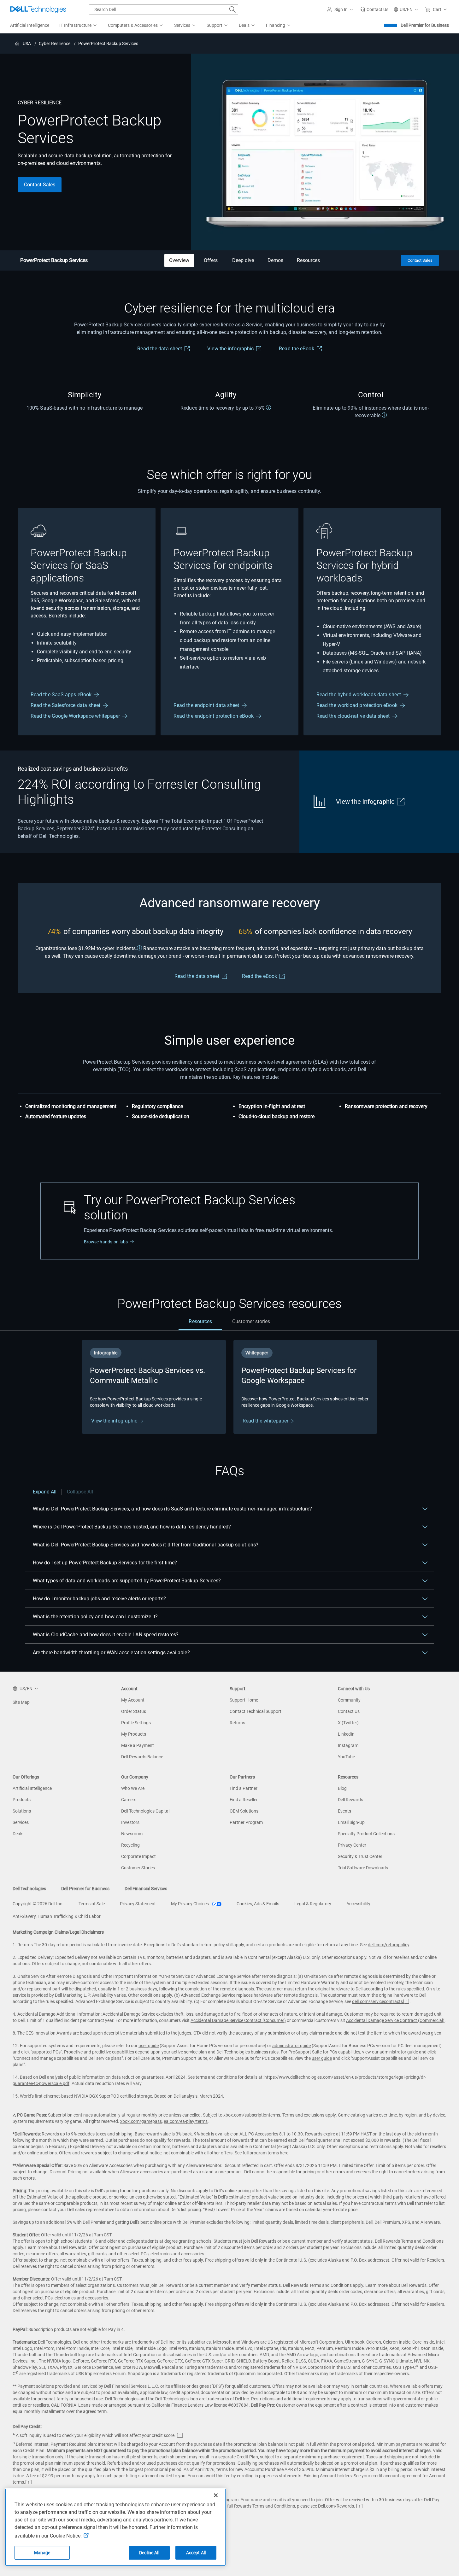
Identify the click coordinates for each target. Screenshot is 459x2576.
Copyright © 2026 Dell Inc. (38, 1904)
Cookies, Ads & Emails (258, 1904)
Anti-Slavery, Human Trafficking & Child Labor (57, 1916)
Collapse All (80, 1492)
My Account (133, 1700)
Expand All (45, 1492)
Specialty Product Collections (366, 1834)
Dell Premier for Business (425, 25)
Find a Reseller (244, 1800)
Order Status (134, 1711)
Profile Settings (136, 1723)
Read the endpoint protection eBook (214, 716)
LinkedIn (346, 1734)
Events (344, 1811)
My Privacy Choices (190, 1904)
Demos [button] (275, 260)
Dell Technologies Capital (145, 1811)
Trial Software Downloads (363, 1868)
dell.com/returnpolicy (388, 1945)
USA (27, 44)
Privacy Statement (138, 1904)
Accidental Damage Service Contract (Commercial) (395, 2020)
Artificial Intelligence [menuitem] (30, 25)
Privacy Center (352, 1845)
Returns (237, 1723)
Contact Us (349, 1711)
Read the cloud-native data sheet (353, 716)
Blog (342, 1788)
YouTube (346, 1757)
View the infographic (230, 349)
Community (349, 1700)
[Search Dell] (232, 9)
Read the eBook (296, 349)
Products (22, 1800)
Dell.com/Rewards (336, 2506)
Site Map (21, 1702)
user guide (149, 2046)
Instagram (348, 1745)
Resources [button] (308, 260)
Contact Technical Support (256, 1711)
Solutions (22, 1811)
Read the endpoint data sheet (206, 705)
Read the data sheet (160, 349)
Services (21, 1822)
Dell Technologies (29, 1889)
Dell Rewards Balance (142, 1757)
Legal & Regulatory (313, 1904)
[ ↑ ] (406, 2001)
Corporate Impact (138, 1856)
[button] (341, 9)
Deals (18, 1834)
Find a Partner (244, 1788)
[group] (154, 1387)
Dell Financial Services (146, 1889)
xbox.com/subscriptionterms (252, 2115)
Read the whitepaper (266, 1421)
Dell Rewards (350, 1800)
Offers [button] (211, 260)
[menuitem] (79, 26)
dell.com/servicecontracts (377, 2001)
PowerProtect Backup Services (54, 260)
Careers (129, 1800)
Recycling (130, 1845)
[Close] (216, 2495)
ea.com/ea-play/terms (186, 2121)
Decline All (149, 2553)
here (284, 2153)
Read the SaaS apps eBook (61, 695)
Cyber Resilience (55, 44)
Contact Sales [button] (40, 185)
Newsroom (132, 1834)
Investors (130, 1822)
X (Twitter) (348, 1723)
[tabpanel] (229, 1387)
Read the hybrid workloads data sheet (359, 695)
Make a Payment (138, 1745)
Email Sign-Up (351, 1822)
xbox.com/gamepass (141, 2121)
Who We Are (133, 1788)
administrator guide (291, 2046)
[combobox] (164, 9)
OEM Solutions (244, 1811)
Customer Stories (138, 1868)
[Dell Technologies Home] (38, 9)
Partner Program (246, 1822)
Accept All (196, 2553)
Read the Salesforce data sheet (65, 705)
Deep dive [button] (243, 260)
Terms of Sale (92, 1904)
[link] (374, 9)
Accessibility (358, 1904)
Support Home (244, 1700)
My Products (134, 1734)
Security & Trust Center (360, 1856)
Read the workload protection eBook (357, 705)
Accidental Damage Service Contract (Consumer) (238, 2020)
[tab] (200, 1322)
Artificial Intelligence (32, 1788)
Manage (42, 2553)
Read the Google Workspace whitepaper (75, 716)
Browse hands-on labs (106, 1242)
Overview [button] (179, 260)
